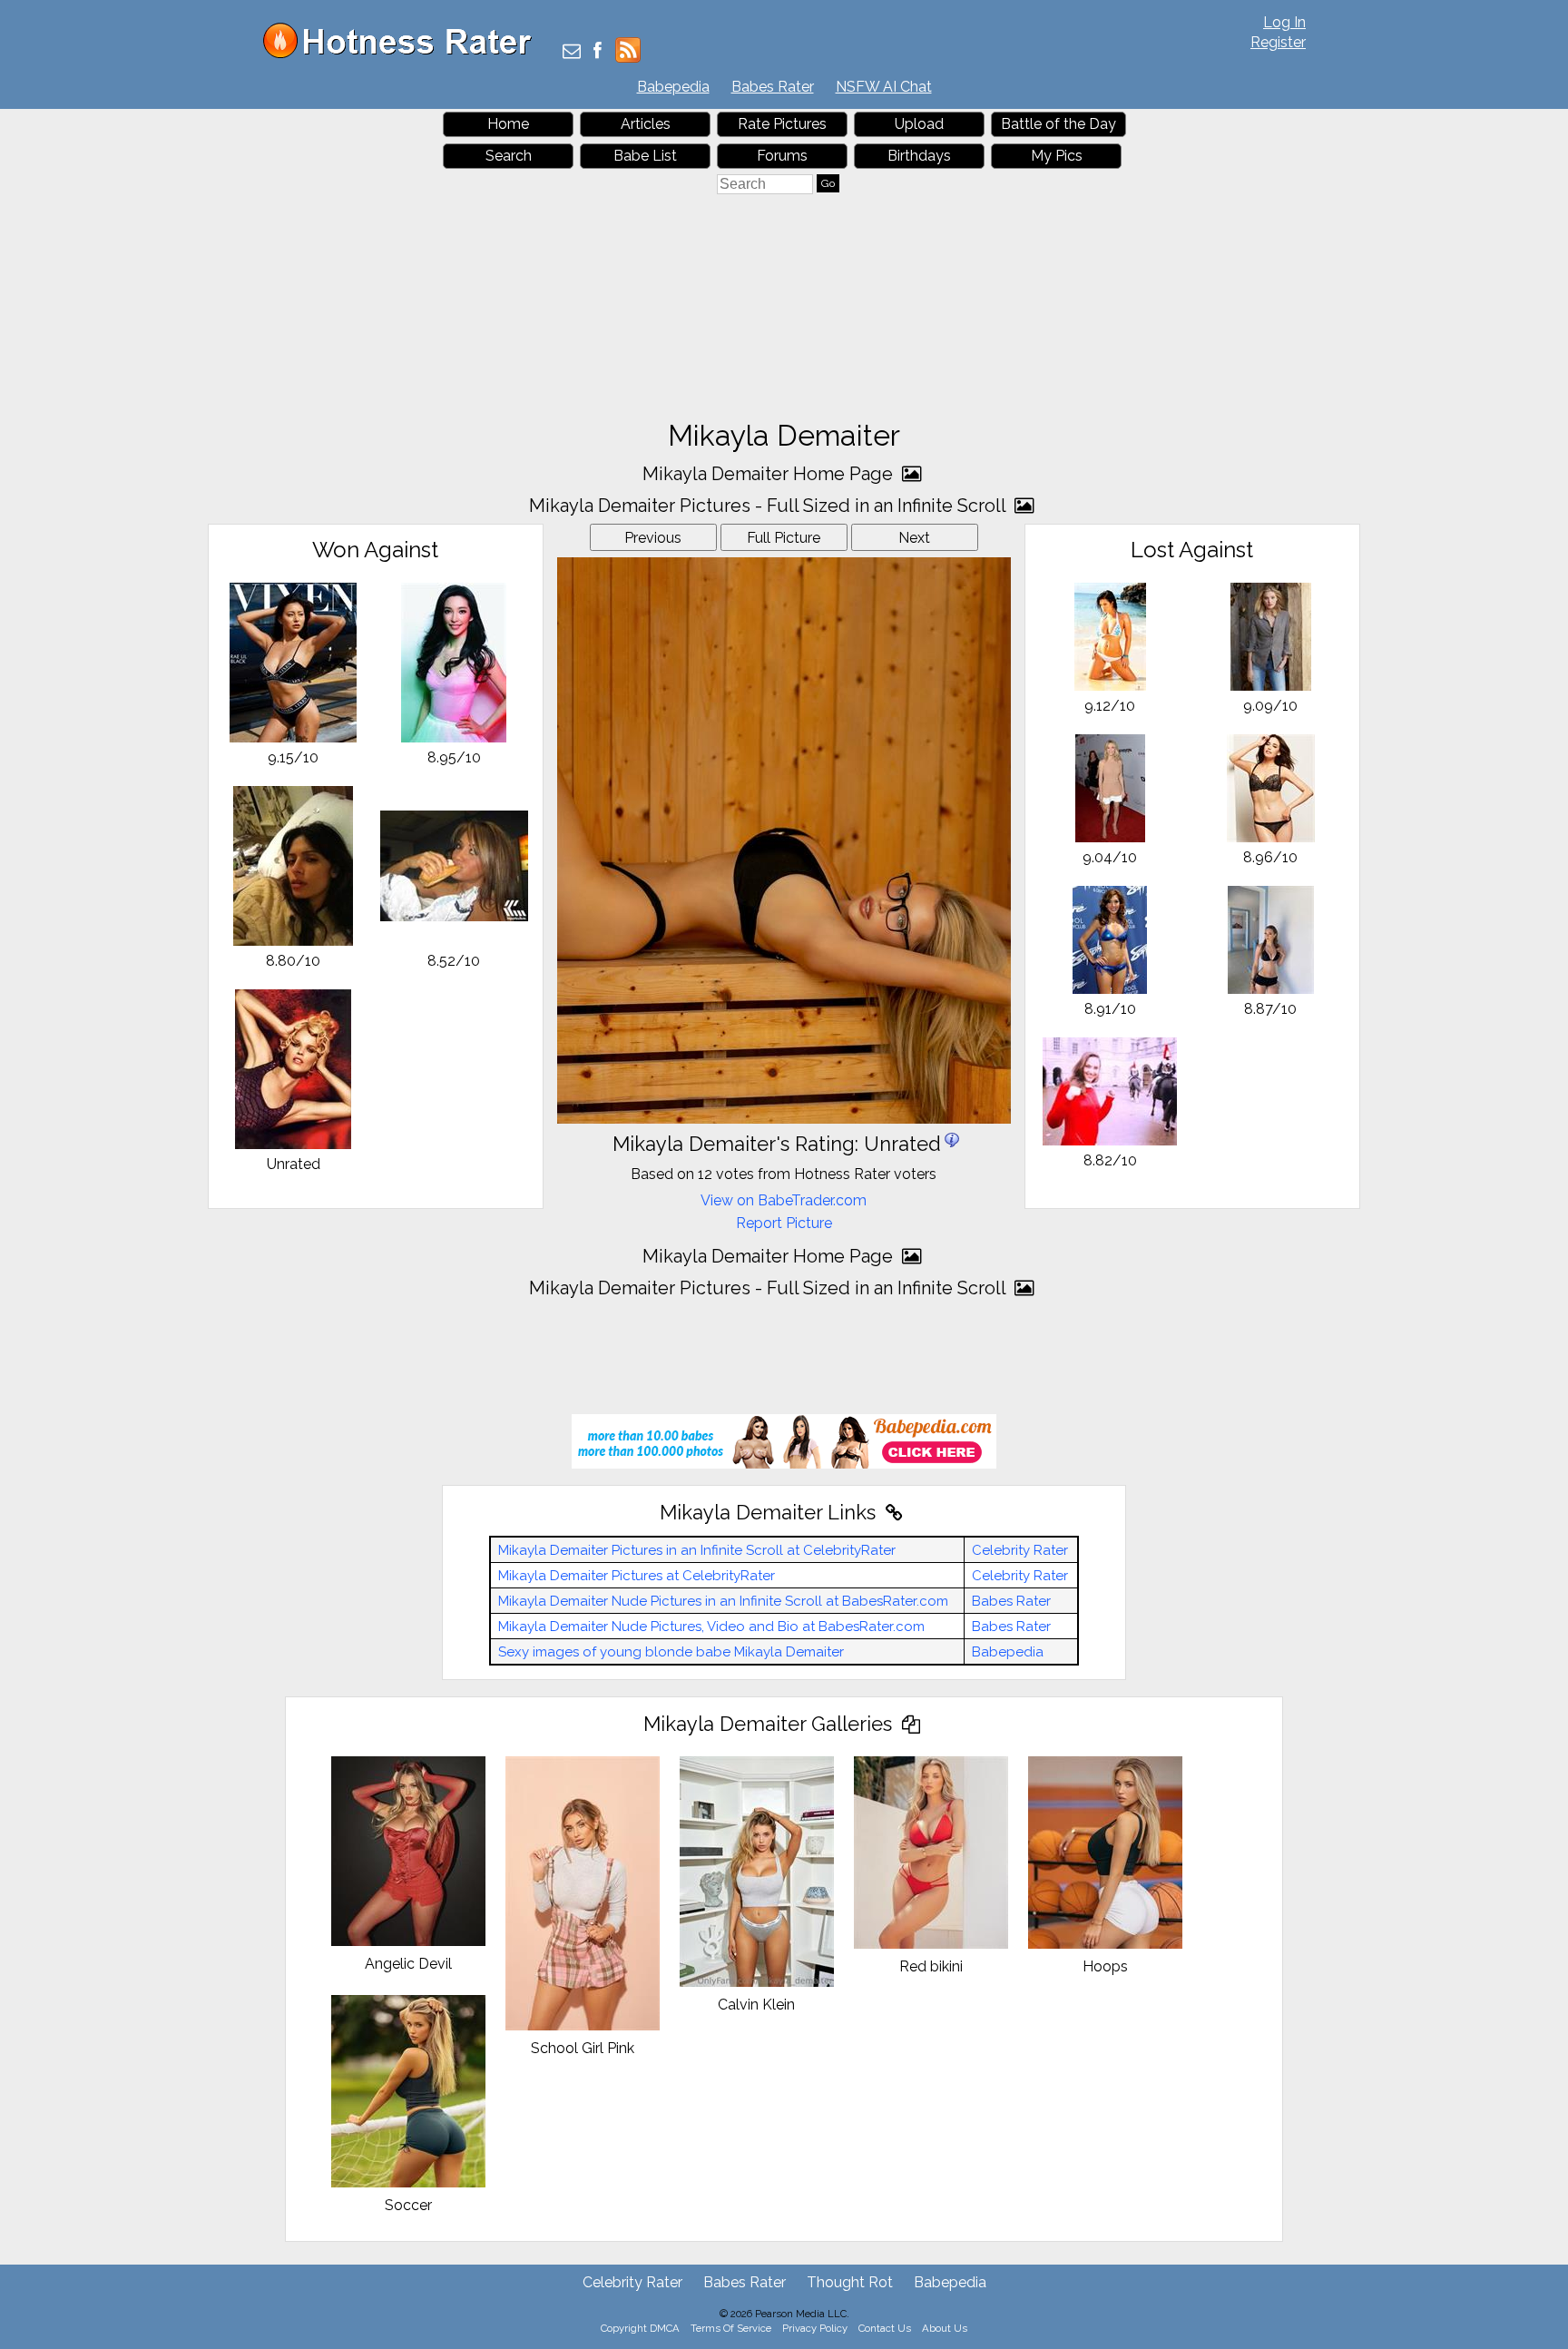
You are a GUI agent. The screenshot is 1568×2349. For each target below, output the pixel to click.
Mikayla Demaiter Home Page (770, 474)
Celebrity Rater (1020, 1550)
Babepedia (673, 87)
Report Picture (784, 1223)
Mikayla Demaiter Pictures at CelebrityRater (637, 1576)
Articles (646, 124)
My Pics (1057, 156)
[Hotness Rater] (404, 54)
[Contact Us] (572, 52)
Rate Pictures (782, 124)
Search (509, 156)
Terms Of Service (731, 2328)
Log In (1284, 22)
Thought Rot (850, 2282)
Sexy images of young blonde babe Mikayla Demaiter (671, 1652)
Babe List (645, 156)
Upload (919, 124)
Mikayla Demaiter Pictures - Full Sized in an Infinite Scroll (769, 506)
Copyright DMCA (640, 2328)
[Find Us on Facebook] (598, 52)
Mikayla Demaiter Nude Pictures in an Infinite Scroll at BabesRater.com (723, 1601)
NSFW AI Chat (884, 87)
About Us (945, 2328)
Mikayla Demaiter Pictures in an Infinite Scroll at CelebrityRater (697, 1550)
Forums (782, 156)
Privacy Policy (815, 2328)
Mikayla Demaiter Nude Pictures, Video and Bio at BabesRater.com (711, 1627)
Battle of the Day (1058, 124)
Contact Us (885, 2328)
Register (1278, 42)
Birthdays (919, 156)
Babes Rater (773, 87)
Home (508, 124)
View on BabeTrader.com (784, 1200)
